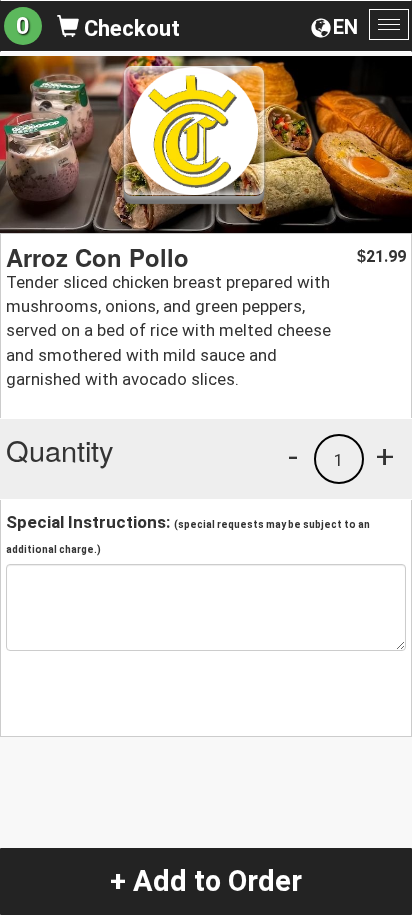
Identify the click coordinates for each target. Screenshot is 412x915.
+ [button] (385, 456)
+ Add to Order (206, 881)
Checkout (129, 28)
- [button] (293, 456)
